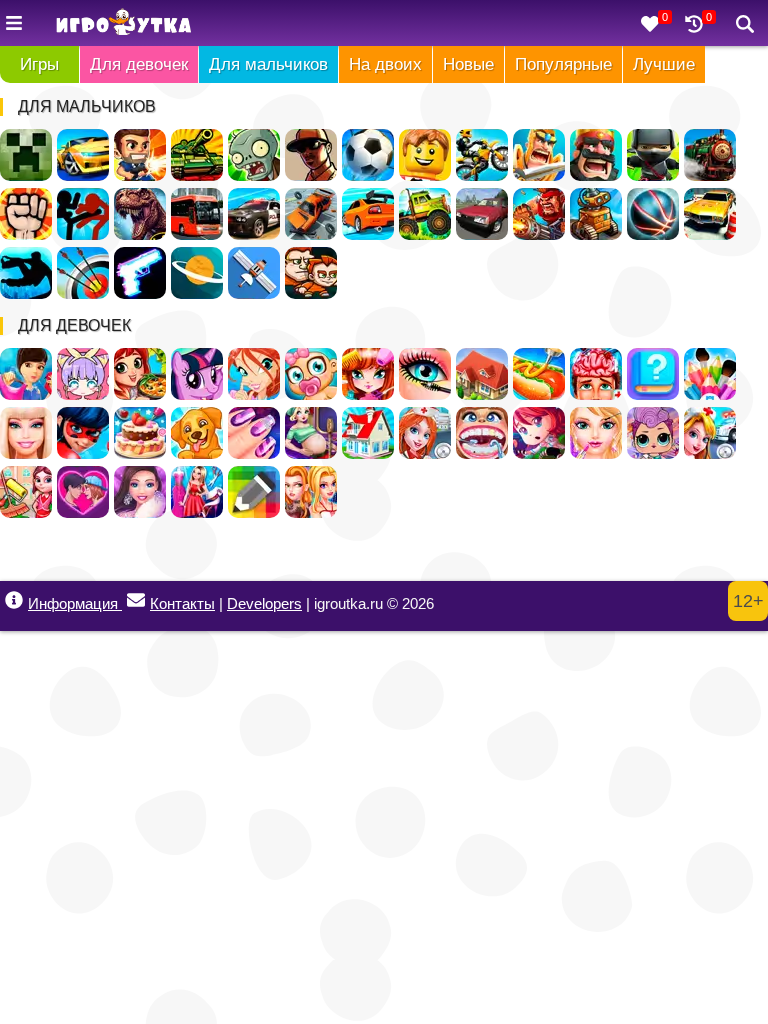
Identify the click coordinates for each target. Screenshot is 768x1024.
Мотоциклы (482, 155)
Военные (539, 214)
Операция (596, 374)
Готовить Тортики (140, 433)
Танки (197, 155)
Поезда (710, 155)
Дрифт (368, 214)
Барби (26, 433)
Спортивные (653, 214)
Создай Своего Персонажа (83, 374)
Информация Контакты (121, 603)
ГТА (311, 155)
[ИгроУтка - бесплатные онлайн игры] (123, 23)
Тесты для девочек (653, 374)
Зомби (254, 155)
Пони (197, 374)
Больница (425, 433)
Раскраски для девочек (710, 374)
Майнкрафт (26, 155)
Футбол (368, 155)
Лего (425, 155)
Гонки (83, 155)
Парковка (710, 214)
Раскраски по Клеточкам (254, 492)
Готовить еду (140, 374)
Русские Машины (482, 214)
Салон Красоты (596, 433)
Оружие (140, 273)
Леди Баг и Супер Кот (83, 433)
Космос (197, 273)
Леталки (254, 273)
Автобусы (197, 214)
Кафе (539, 374)
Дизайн (197, 492)
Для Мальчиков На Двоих (311, 273)
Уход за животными (197, 433)
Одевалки (26, 374)
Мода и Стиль (140, 492)
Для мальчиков (268, 64)
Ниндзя (653, 155)
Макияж (425, 374)
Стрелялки (140, 155)
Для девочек (139, 64)
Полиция (254, 214)
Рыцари (539, 155)
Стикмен (83, 214)
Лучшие (664, 64)
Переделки (368, 433)
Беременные (311, 433)
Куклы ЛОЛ (653, 433)
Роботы (596, 214)
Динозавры (140, 214)
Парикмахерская (368, 374)
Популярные (563, 64)
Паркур (26, 273)
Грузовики (425, 214)
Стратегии (596, 155)
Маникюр (254, 433)
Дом (482, 374)
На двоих (385, 64)
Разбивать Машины (311, 214)
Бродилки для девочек (539, 433)
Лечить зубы (482, 433)
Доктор (710, 433)
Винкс (254, 374)
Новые (468, 64)
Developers (264, 603)
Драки (26, 214)
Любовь (83, 492)
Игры (39, 64)
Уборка (26, 492)
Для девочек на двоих (311, 492)
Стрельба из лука (83, 273)
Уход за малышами (311, 374)
